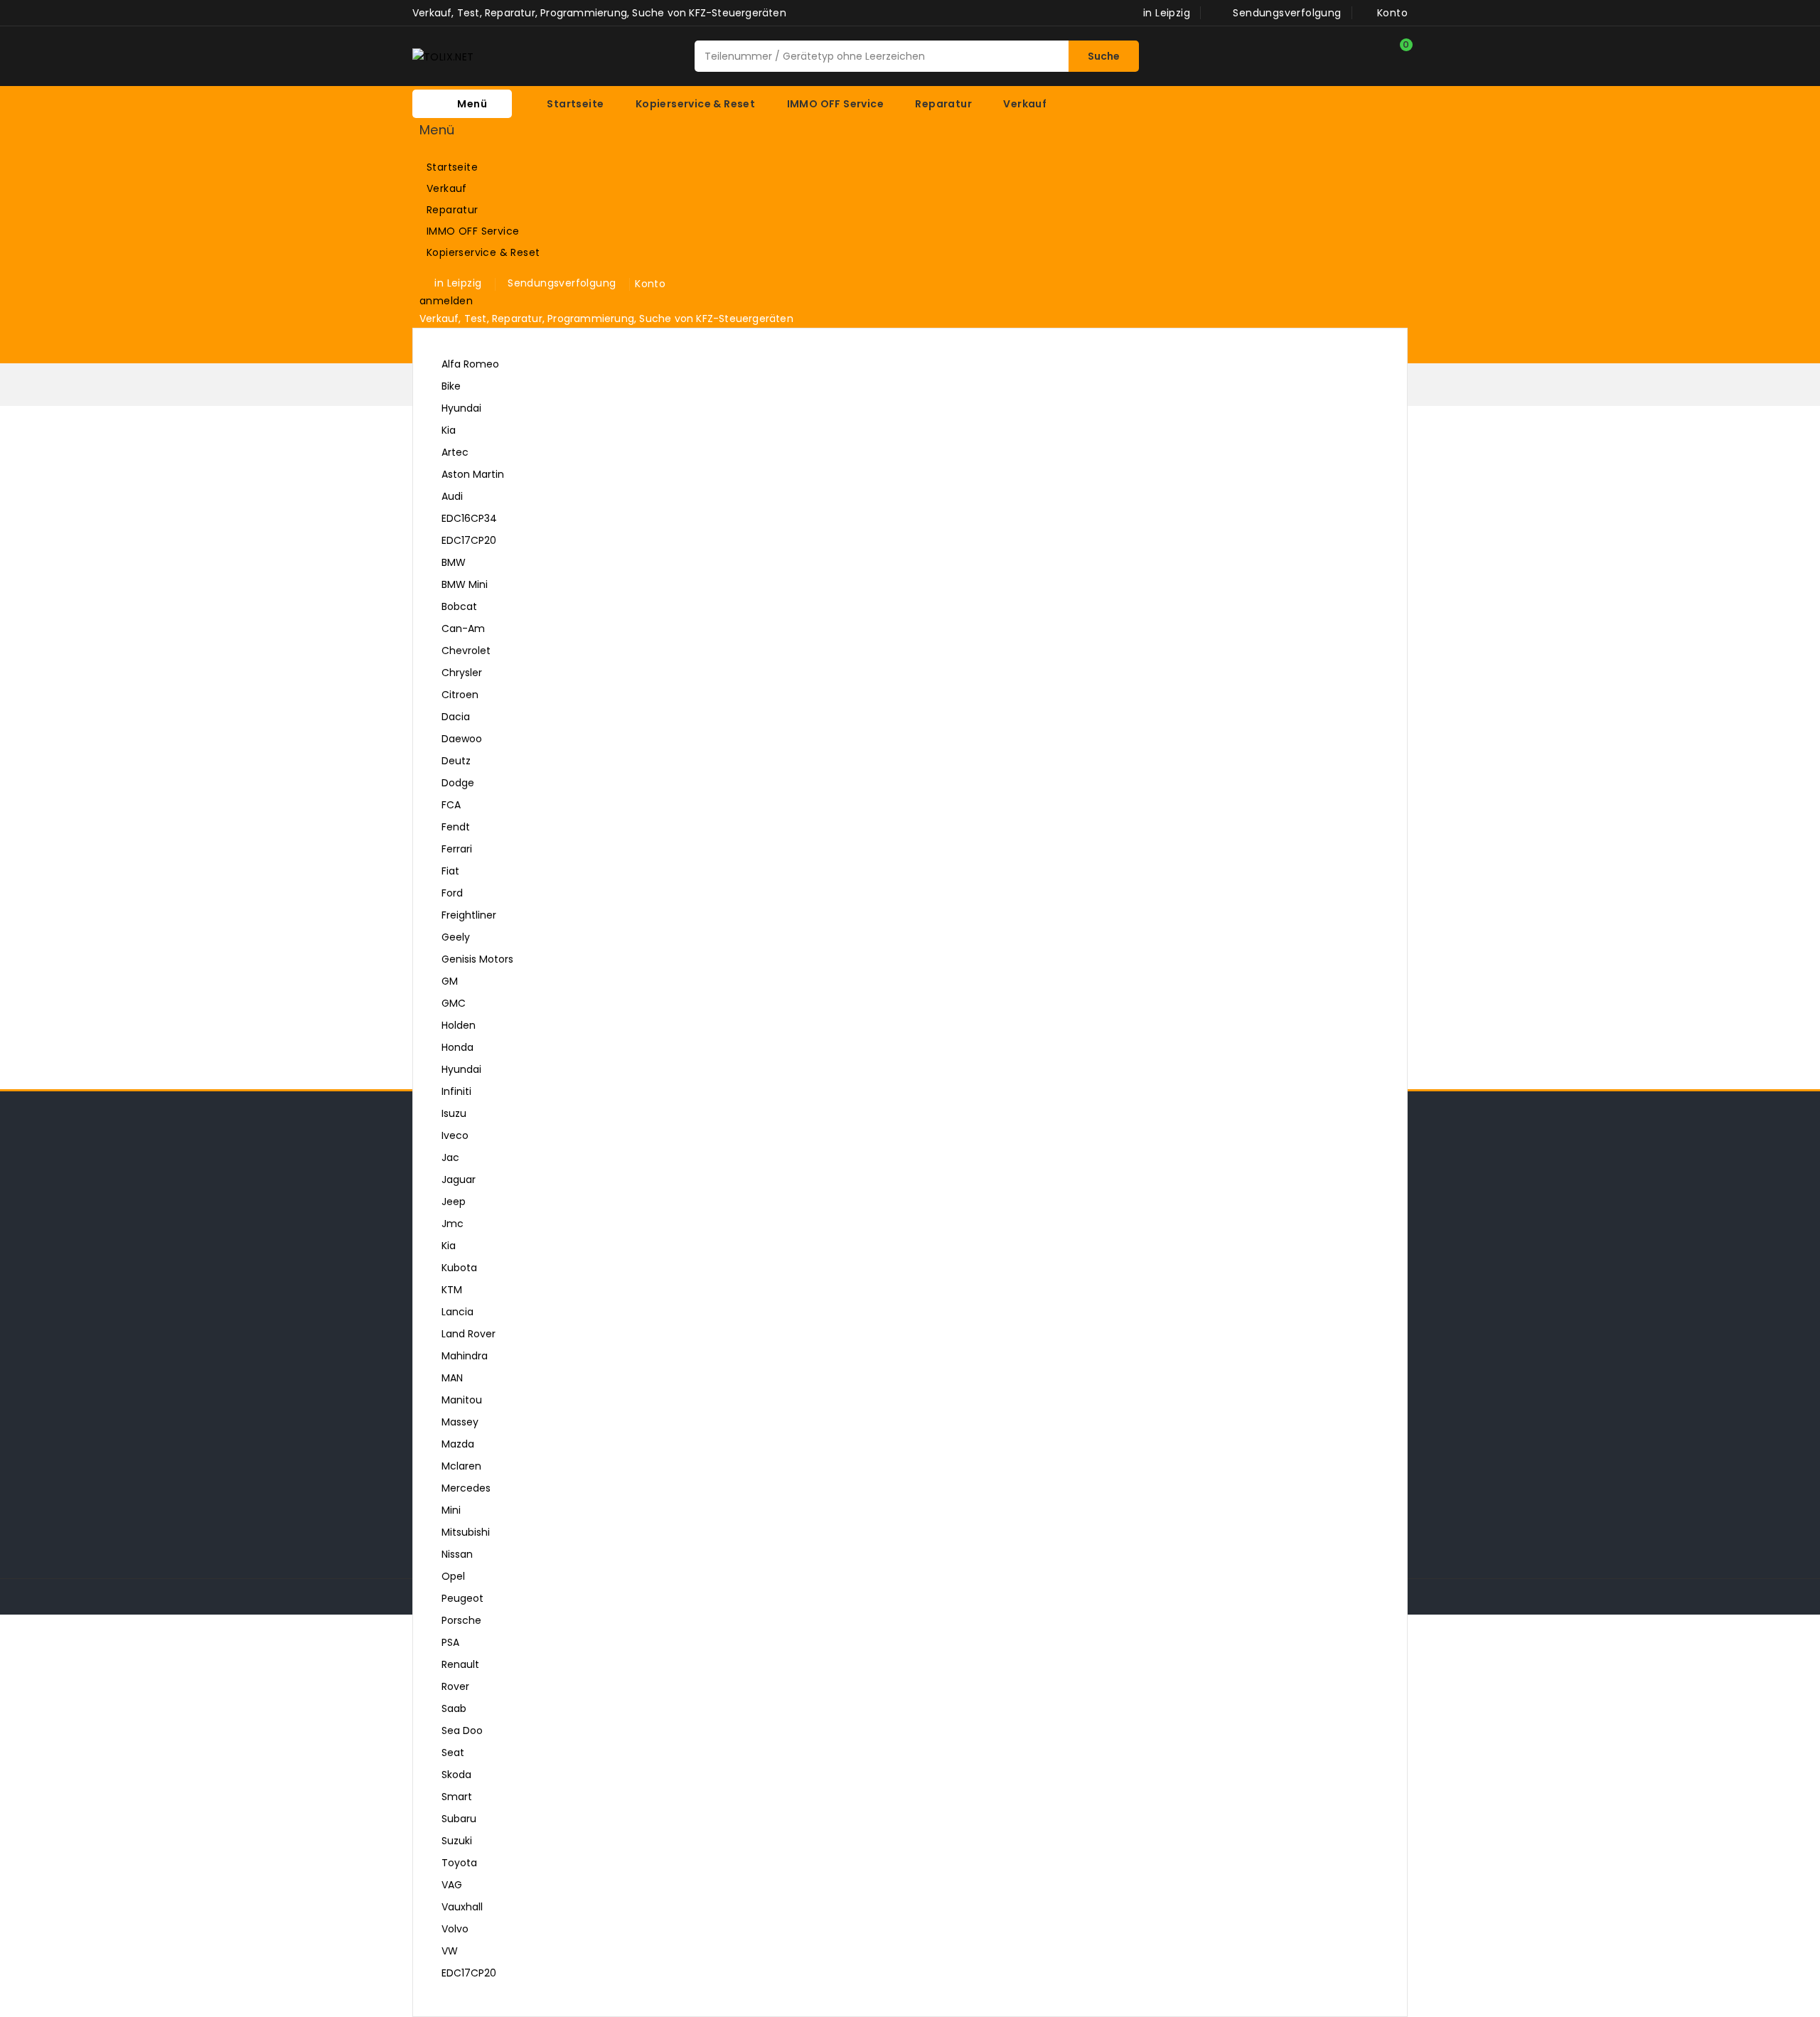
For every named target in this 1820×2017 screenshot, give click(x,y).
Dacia (456, 717)
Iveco (455, 1135)
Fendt (456, 827)
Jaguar (459, 1179)
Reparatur (505, 210)
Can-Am (463, 628)
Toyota (459, 1863)
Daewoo (462, 739)
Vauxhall (462, 1907)
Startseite (452, 167)
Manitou (462, 1400)
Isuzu (454, 1113)
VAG (452, 1885)
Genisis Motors (477, 959)
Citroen (460, 695)
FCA (451, 805)
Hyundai (461, 408)
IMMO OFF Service (505, 232)
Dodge (458, 783)
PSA (450, 1642)
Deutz (456, 761)
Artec (455, 452)
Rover (455, 1686)
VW (904, 1953)
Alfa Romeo (470, 364)
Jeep (454, 1202)
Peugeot (462, 1598)
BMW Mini (465, 584)
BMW (454, 562)
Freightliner (469, 915)
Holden (459, 1025)
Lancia (457, 1312)
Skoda (456, 1775)
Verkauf (505, 189)
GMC (454, 1003)
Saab (454, 1708)
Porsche (461, 1620)
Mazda (458, 1444)
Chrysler (462, 673)
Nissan (457, 1554)
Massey (460, 1422)
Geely (456, 937)
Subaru (459, 1819)
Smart (457, 1797)
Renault (460, 1664)
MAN (452, 1378)
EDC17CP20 (469, 540)
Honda (457, 1047)
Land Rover (469, 1334)
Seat (453, 1753)
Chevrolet (466, 651)
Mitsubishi (466, 1532)
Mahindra (465, 1356)
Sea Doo (462, 1730)
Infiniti (456, 1091)
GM (450, 981)
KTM (452, 1290)
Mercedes (466, 1488)
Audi (904, 498)
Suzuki (457, 1841)
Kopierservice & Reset (505, 253)
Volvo (455, 1929)
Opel (453, 1576)
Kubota (459, 1268)
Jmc (453, 1224)
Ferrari (457, 849)
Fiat (450, 871)
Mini (451, 1510)
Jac (450, 1157)
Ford (452, 893)
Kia (449, 430)
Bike (451, 386)
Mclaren (461, 1466)
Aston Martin (473, 474)
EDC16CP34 (469, 518)
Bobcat (459, 606)
